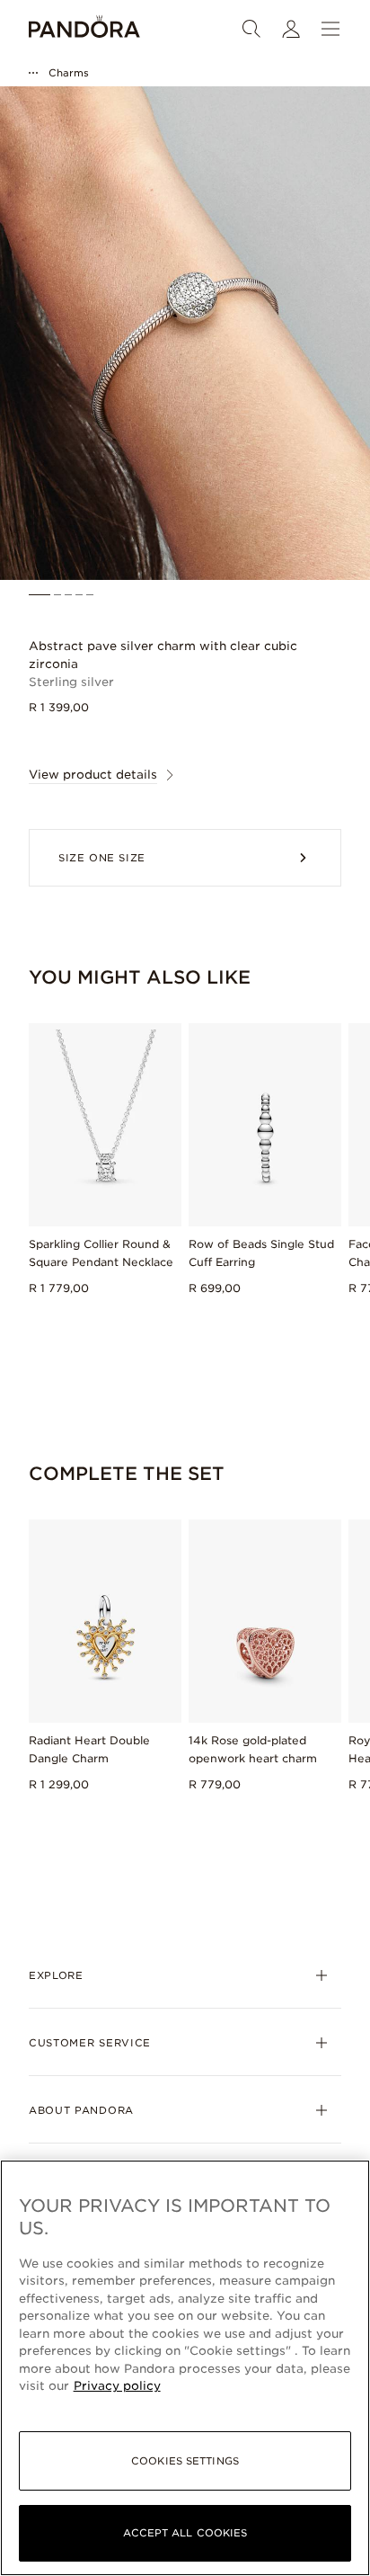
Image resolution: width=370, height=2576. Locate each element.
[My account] (291, 29)
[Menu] (330, 29)
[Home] (84, 29)
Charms (69, 73)
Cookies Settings (185, 2461)
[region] (185, 2368)
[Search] (251, 29)
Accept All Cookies (185, 2533)
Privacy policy (117, 2386)
